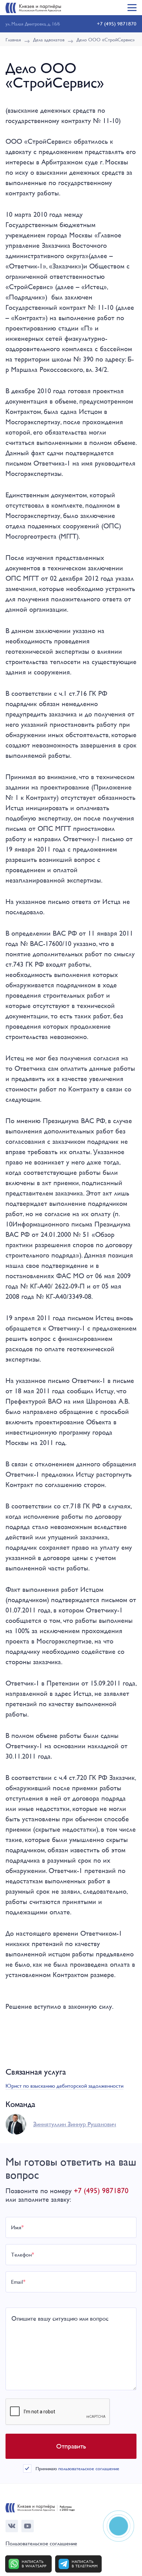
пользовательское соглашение (89, 2468)
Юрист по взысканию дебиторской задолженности (64, 2086)
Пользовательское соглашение (41, 2544)
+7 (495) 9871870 (117, 24)
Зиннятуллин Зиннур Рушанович (75, 2124)
